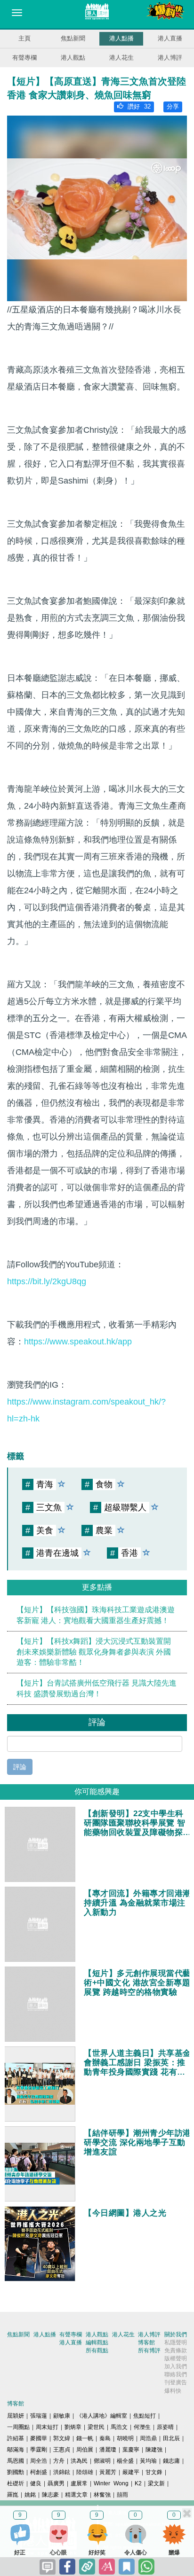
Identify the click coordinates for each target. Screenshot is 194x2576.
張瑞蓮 (39, 2416)
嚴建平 (131, 2472)
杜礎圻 (16, 2483)
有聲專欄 (24, 58)
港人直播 (170, 38)
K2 (138, 2483)
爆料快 (173, 2391)
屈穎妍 (16, 2416)
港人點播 (121, 38)
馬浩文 (119, 2427)
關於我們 (176, 2334)
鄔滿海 (16, 2450)
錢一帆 (85, 2438)
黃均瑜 (148, 2461)
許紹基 (16, 2438)
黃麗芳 (108, 2472)
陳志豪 (50, 2495)
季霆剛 (39, 2450)
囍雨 (122, 2495)
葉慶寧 (131, 2450)
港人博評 (170, 58)
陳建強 (154, 2450)
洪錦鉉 (62, 2472)
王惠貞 (62, 2450)
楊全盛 (125, 2461)
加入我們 (176, 2366)
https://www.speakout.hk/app (78, 1342)
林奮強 (102, 2495)
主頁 (24, 38)
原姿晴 (165, 2427)
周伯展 (85, 2450)
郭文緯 (62, 2438)
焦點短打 (145, 2416)
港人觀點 (73, 58)
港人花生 (121, 58)
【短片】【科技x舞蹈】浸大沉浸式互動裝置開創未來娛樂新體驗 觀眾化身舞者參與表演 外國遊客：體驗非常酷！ (94, 1652)
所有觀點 (97, 2350)
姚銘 (30, 2495)
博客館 (146, 2342)
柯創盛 (39, 2472)
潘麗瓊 (108, 2450)
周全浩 (39, 2461)
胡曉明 (125, 2438)
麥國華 (39, 2438)
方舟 (59, 2461)
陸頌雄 (85, 2472)
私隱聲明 (176, 2342)
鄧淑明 (102, 2461)
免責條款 (176, 2350)
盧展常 (79, 2483)
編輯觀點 (97, 2342)
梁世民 (96, 2427)
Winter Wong (111, 2483)
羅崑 (13, 2495)
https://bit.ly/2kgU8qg (47, 1281)
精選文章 (76, 2495)
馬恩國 (16, 2461)
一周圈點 (18, 2427)
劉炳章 (73, 2427)
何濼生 (142, 2427)
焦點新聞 (73, 38)
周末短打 (47, 2427)
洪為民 (79, 2461)
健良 (36, 2483)
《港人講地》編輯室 (102, 2416)
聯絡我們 (176, 2374)
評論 (20, 1767)
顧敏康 (62, 2416)
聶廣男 (56, 2483)
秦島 (105, 2438)
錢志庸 (171, 2461)
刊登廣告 (176, 2382)
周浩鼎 (148, 2438)
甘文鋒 (154, 2472)
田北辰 (171, 2438)
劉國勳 (16, 2472)
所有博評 (149, 2350)
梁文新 (156, 2483)
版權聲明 (176, 2358)
